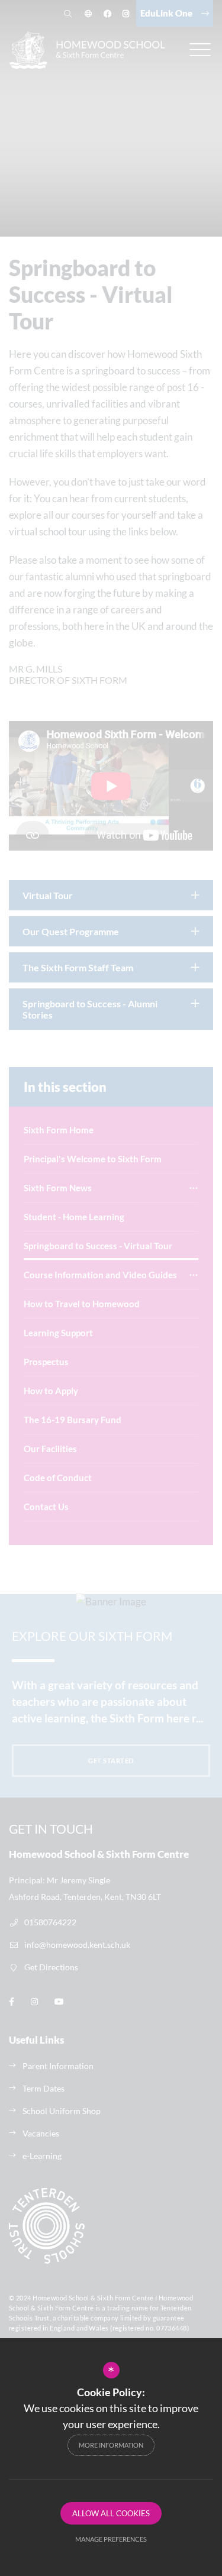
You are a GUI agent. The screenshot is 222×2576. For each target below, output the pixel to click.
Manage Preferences (111, 2539)
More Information (111, 2445)
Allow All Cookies (111, 2513)
